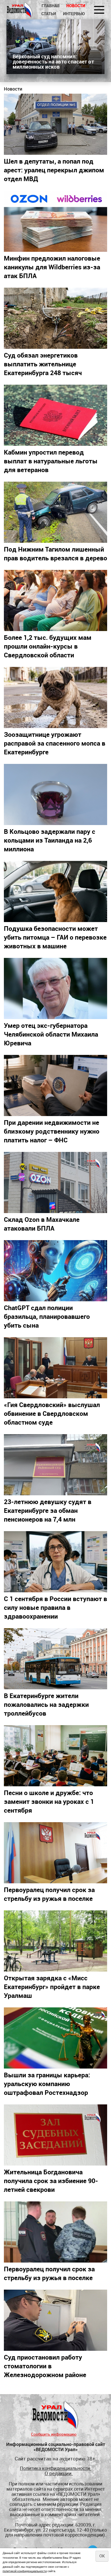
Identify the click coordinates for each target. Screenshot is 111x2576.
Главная (50, 6)
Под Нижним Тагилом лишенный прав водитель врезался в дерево (55, 553)
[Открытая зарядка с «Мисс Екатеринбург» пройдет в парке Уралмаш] (55, 1941)
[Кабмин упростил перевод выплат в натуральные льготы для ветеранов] (55, 415)
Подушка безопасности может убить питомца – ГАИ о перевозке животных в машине (55, 937)
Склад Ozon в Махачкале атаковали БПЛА (42, 1224)
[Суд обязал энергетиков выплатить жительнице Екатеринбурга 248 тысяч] (55, 318)
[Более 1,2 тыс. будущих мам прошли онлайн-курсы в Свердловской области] (55, 600)
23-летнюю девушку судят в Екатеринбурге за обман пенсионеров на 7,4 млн (48, 1510)
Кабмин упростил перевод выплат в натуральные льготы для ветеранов (51, 461)
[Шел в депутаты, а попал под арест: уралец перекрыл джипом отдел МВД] (55, 124)
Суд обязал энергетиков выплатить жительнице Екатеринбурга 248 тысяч (43, 364)
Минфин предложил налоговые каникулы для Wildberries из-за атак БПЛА (52, 267)
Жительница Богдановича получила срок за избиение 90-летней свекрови (51, 2181)
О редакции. (59, 2473)
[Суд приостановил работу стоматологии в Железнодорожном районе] (55, 2320)
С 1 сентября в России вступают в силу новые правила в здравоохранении (55, 1607)
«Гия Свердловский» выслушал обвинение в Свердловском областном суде (52, 1413)
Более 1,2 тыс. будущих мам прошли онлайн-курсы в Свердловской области (48, 646)
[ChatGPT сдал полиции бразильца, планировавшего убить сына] (55, 1271)
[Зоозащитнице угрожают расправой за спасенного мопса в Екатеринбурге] (55, 697)
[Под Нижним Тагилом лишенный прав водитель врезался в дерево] (55, 512)
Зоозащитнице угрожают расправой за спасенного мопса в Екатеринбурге (55, 743)
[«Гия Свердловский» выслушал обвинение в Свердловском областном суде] (55, 1368)
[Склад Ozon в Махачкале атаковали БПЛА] (55, 1182)
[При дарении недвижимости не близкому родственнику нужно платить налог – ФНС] (55, 1085)
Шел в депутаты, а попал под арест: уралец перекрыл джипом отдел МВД (54, 170)
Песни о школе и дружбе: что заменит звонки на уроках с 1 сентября (49, 1801)
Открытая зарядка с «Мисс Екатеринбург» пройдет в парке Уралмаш (52, 1986)
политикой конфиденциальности (25, 2571)
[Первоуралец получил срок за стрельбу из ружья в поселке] (55, 1853)
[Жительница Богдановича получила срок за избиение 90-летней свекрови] (55, 2135)
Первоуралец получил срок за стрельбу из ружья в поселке (49, 1894)
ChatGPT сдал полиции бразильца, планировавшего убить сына (47, 1316)
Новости (76, 6)
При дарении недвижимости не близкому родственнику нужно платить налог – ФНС (52, 1131)
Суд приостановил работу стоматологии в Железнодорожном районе (45, 2366)
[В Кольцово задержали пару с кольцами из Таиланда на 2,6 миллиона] (55, 794)
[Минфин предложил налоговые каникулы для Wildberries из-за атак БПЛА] (55, 221)
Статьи (49, 14)
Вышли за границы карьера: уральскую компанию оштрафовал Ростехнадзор (47, 2084)
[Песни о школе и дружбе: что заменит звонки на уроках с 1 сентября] (55, 1756)
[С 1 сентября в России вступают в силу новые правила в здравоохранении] (55, 1562)
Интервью (74, 14)
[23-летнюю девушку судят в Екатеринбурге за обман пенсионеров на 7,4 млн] (55, 1465)
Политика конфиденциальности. (55, 2468)
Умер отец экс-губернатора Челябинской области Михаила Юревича (51, 1034)
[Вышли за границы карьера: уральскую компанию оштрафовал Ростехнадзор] (55, 2038)
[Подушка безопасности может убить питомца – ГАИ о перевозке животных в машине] (55, 891)
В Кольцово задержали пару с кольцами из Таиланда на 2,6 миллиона (50, 840)
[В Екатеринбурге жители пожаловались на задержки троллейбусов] (55, 1659)
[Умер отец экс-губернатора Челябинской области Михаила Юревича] (55, 988)
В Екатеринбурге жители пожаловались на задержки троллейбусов (46, 1704)
